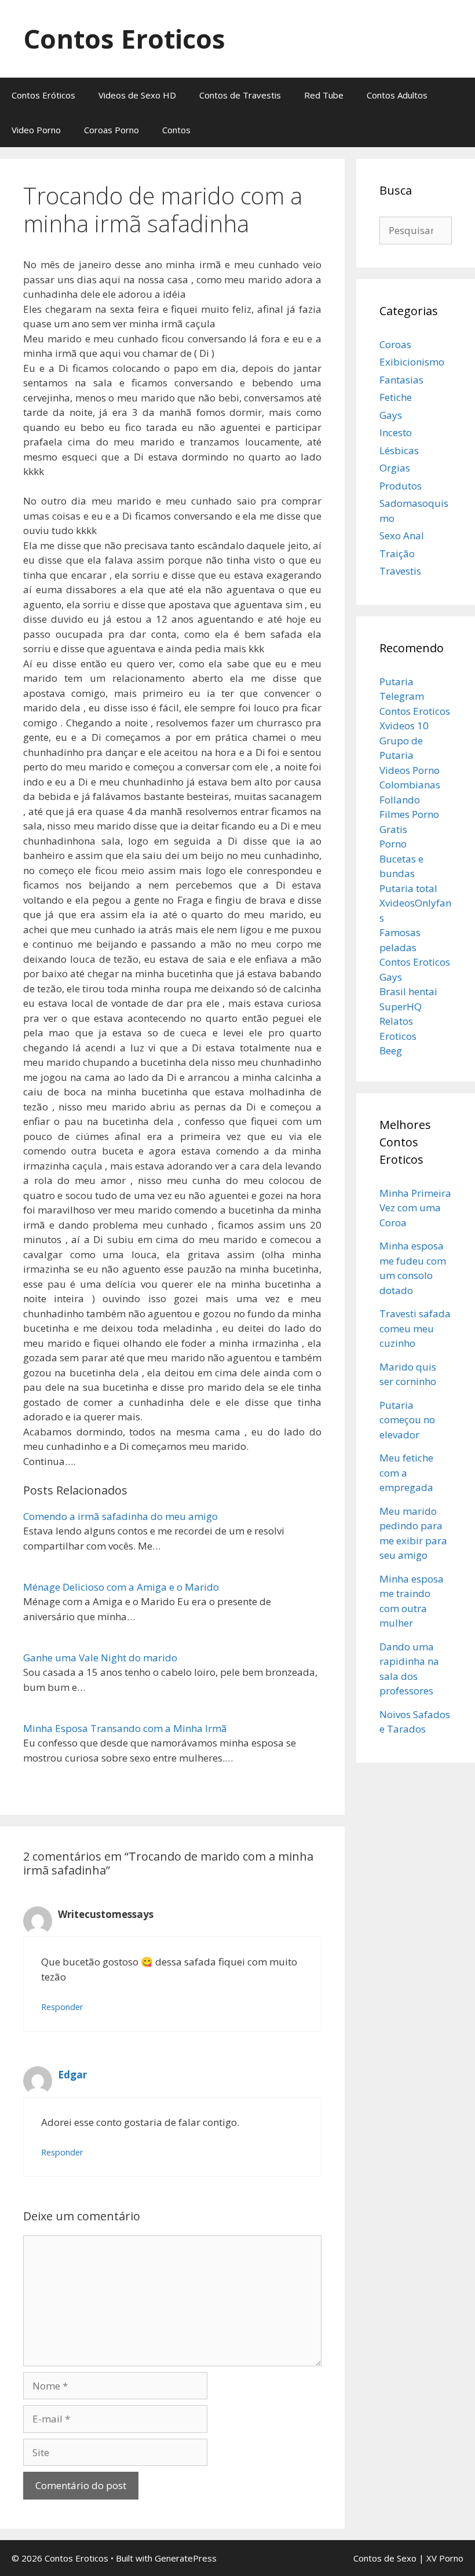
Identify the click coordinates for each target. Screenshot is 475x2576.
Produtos (401, 486)
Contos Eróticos (43, 95)
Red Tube (324, 95)
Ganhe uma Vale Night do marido (100, 1658)
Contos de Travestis (240, 95)
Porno (393, 844)
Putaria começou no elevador (407, 1420)
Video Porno (36, 130)
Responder (62, 2007)
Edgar (72, 2075)
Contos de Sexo (385, 2558)
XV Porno (445, 2558)
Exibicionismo (412, 362)
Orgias (395, 468)
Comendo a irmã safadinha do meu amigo (120, 1516)
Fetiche (396, 397)
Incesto (396, 432)
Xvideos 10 (404, 726)
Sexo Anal (402, 536)
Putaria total (408, 888)
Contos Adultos (397, 95)
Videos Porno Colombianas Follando (410, 785)
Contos (176, 130)
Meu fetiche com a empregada (406, 1472)
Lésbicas (399, 450)
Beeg (391, 1051)
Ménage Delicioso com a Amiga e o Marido (121, 1587)
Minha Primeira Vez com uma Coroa (415, 1208)
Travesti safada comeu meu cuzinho (415, 1328)
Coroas (395, 344)
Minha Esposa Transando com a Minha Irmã (125, 1728)
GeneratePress (186, 2558)
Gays (391, 415)
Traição (397, 553)
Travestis (400, 571)
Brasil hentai (408, 991)
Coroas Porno (112, 130)
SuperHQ (401, 1006)
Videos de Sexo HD (137, 95)
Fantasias (401, 380)
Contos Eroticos (124, 39)
